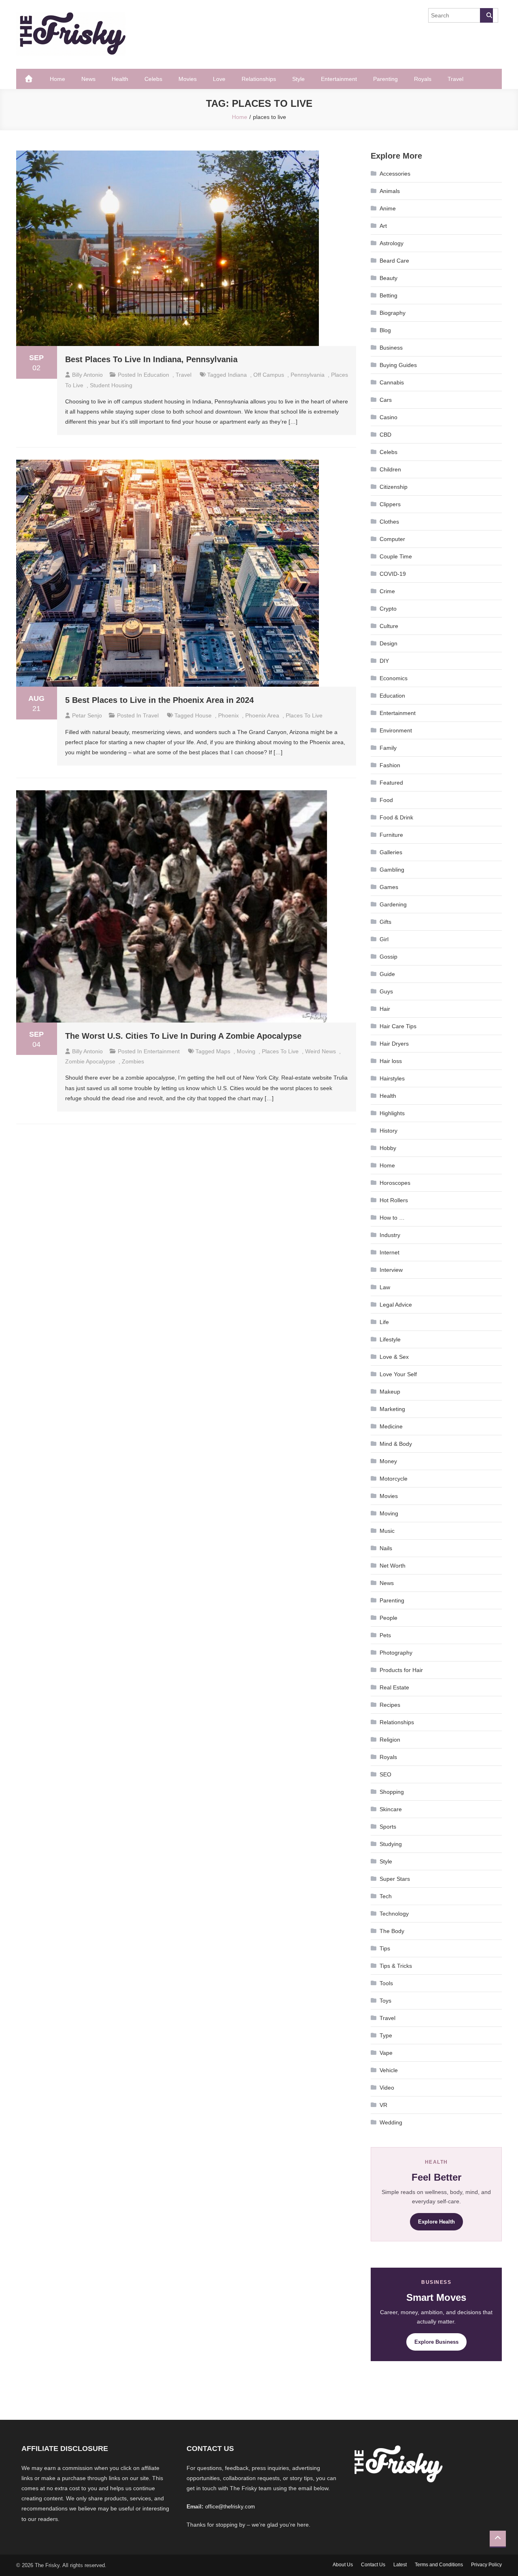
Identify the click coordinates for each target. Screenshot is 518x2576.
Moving (389, 1513)
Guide (387, 974)
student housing (111, 385)
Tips (385, 1948)
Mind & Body (396, 1444)
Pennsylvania (308, 375)
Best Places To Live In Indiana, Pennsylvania (151, 359)
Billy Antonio (87, 375)
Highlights (392, 1113)
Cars (386, 400)
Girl (384, 939)
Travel (455, 79)
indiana (237, 375)
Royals (423, 79)
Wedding (391, 2122)
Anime (388, 208)
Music (387, 1531)
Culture (389, 626)
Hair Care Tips (398, 1026)
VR (383, 2105)
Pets (385, 1635)
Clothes (389, 522)
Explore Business (436, 2342)
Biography (393, 313)
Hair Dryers (394, 1044)
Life (384, 1322)
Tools (386, 1983)
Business (391, 348)
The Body (392, 1931)
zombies (133, 1061)
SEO (385, 1774)
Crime (387, 591)
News (88, 79)
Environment (396, 730)
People (388, 1618)
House (203, 715)
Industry (390, 1235)
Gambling (392, 870)
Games (389, 887)
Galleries (391, 852)
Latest (400, 2565)
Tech (386, 1896)
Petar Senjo (87, 715)
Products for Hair (401, 1670)
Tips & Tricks (396, 1966)
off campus (269, 375)
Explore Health (436, 2222)
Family (388, 748)
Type (386, 2035)
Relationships (259, 79)
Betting (388, 295)
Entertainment (339, 79)
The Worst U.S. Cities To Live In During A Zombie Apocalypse (183, 1036)
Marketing (392, 1409)
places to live (304, 715)
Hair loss (391, 1061)
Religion (390, 1740)
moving (246, 1051)
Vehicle (389, 2070)
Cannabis (392, 382)
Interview (391, 1270)
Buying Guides (398, 365)
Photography (396, 1653)
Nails (386, 1548)
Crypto (388, 609)
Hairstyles (392, 1078)
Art (383, 226)
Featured (391, 783)
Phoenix (228, 715)
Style (298, 79)
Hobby (388, 1148)
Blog (385, 330)
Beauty (388, 278)
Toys (385, 2001)
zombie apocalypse (90, 1061)
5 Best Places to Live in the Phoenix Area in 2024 (159, 700)
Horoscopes (395, 1183)
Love (219, 79)
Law (385, 1287)
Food (386, 800)
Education (156, 375)
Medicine (391, 1426)
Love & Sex (394, 1357)
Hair (385, 1009)
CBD (385, 435)
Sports (388, 1827)
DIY (384, 661)
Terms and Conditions (439, 2565)
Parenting (385, 79)
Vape (386, 2053)
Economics (394, 678)
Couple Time (396, 556)
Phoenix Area (262, 715)
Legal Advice (396, 1305)
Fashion (390, 765)
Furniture (391, 835)
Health (120, 79)
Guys (386, 991)
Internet (390, 1252)
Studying (391, 1844)
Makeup (390, 1392)
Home (57, 79)
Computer (392, 539)
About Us (343, 2565)
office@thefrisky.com (230, 2507)
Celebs (153, 79)
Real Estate (394, 1687)
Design (388, 643)
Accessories (395, 174)
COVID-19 (393, 574)
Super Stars (395, 1879)
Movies (188, 79)
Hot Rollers (394, 1200)
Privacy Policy (486, 2565)
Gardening (393, 904)
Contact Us (373, 2565)
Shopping (392, 1792)
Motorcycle (394, 1479)
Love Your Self (398, 1374)
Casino (388, 417)
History (388, 1131)
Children (390, 469)
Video (387, 2088)
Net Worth (393, 1566)
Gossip (388, 957)
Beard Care (394, 261)
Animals (390, 191)
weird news (321, 1051)
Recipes (390, 1705)
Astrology (392, 243)
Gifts (385, 922)
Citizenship (394, 487)
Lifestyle (390, 1339)
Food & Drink (396, 817)
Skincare (391, 1809)
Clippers (390, 504)
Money (388, 1461)
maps (223, 1051)
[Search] (486, 15)
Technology (394, 1914)
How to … (392, 1218)
